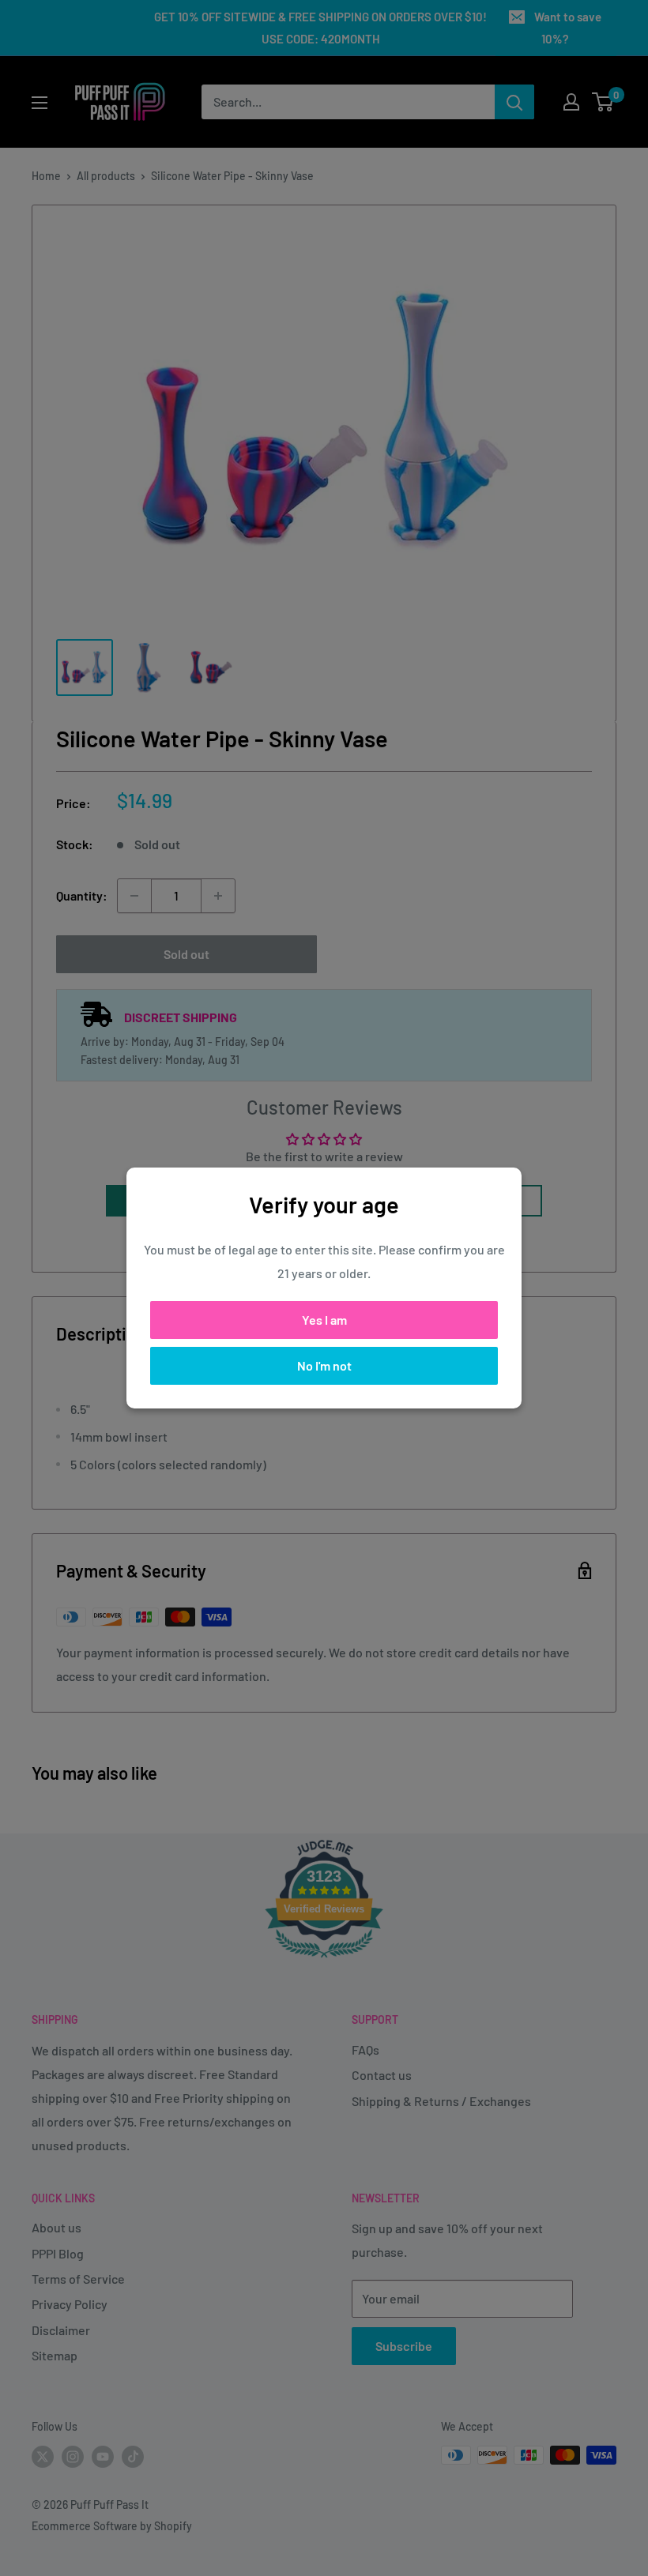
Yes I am (324, 1320)
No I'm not (324, 1365)
